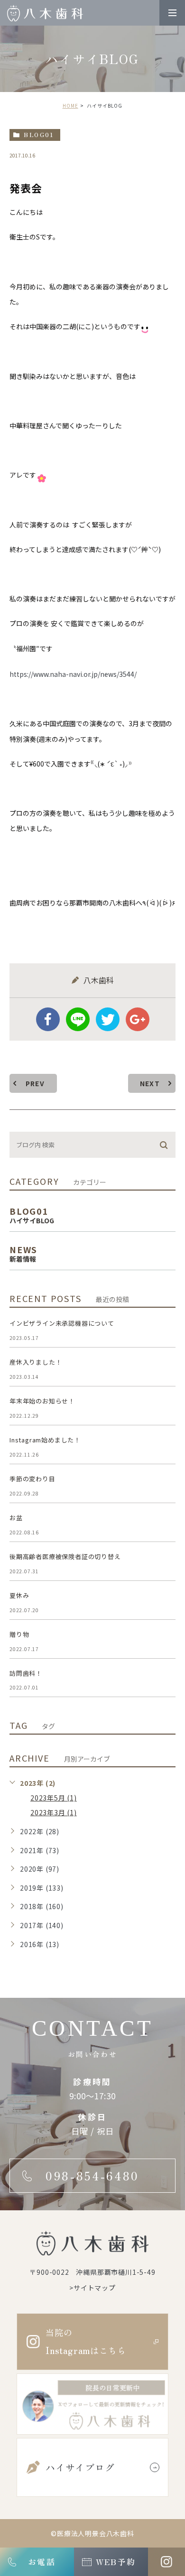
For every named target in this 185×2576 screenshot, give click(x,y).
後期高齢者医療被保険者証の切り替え (65, 1556)
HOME (70, 106)
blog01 (39, 134)
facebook (48, 1019)
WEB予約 (116, 2562)
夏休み (19, 1595)
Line (78, 1019)
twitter (108, 1019)
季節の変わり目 (32, 1479)
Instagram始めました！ (45, 1440)
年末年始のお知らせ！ (42, 1401)
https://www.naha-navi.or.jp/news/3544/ (73, 674)
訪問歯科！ (26, 1673)
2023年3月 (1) (54, 1812)
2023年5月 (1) (54, 1798)
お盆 (16, 1518)
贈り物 (19, 1634)
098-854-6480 (92, 2176)
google (138, 1019)
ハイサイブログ (80, 2467)
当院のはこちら (86, 2341)
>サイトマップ (92, 2288)
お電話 (42, 2562)
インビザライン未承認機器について (62, 1323)
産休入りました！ (36, 1362)
